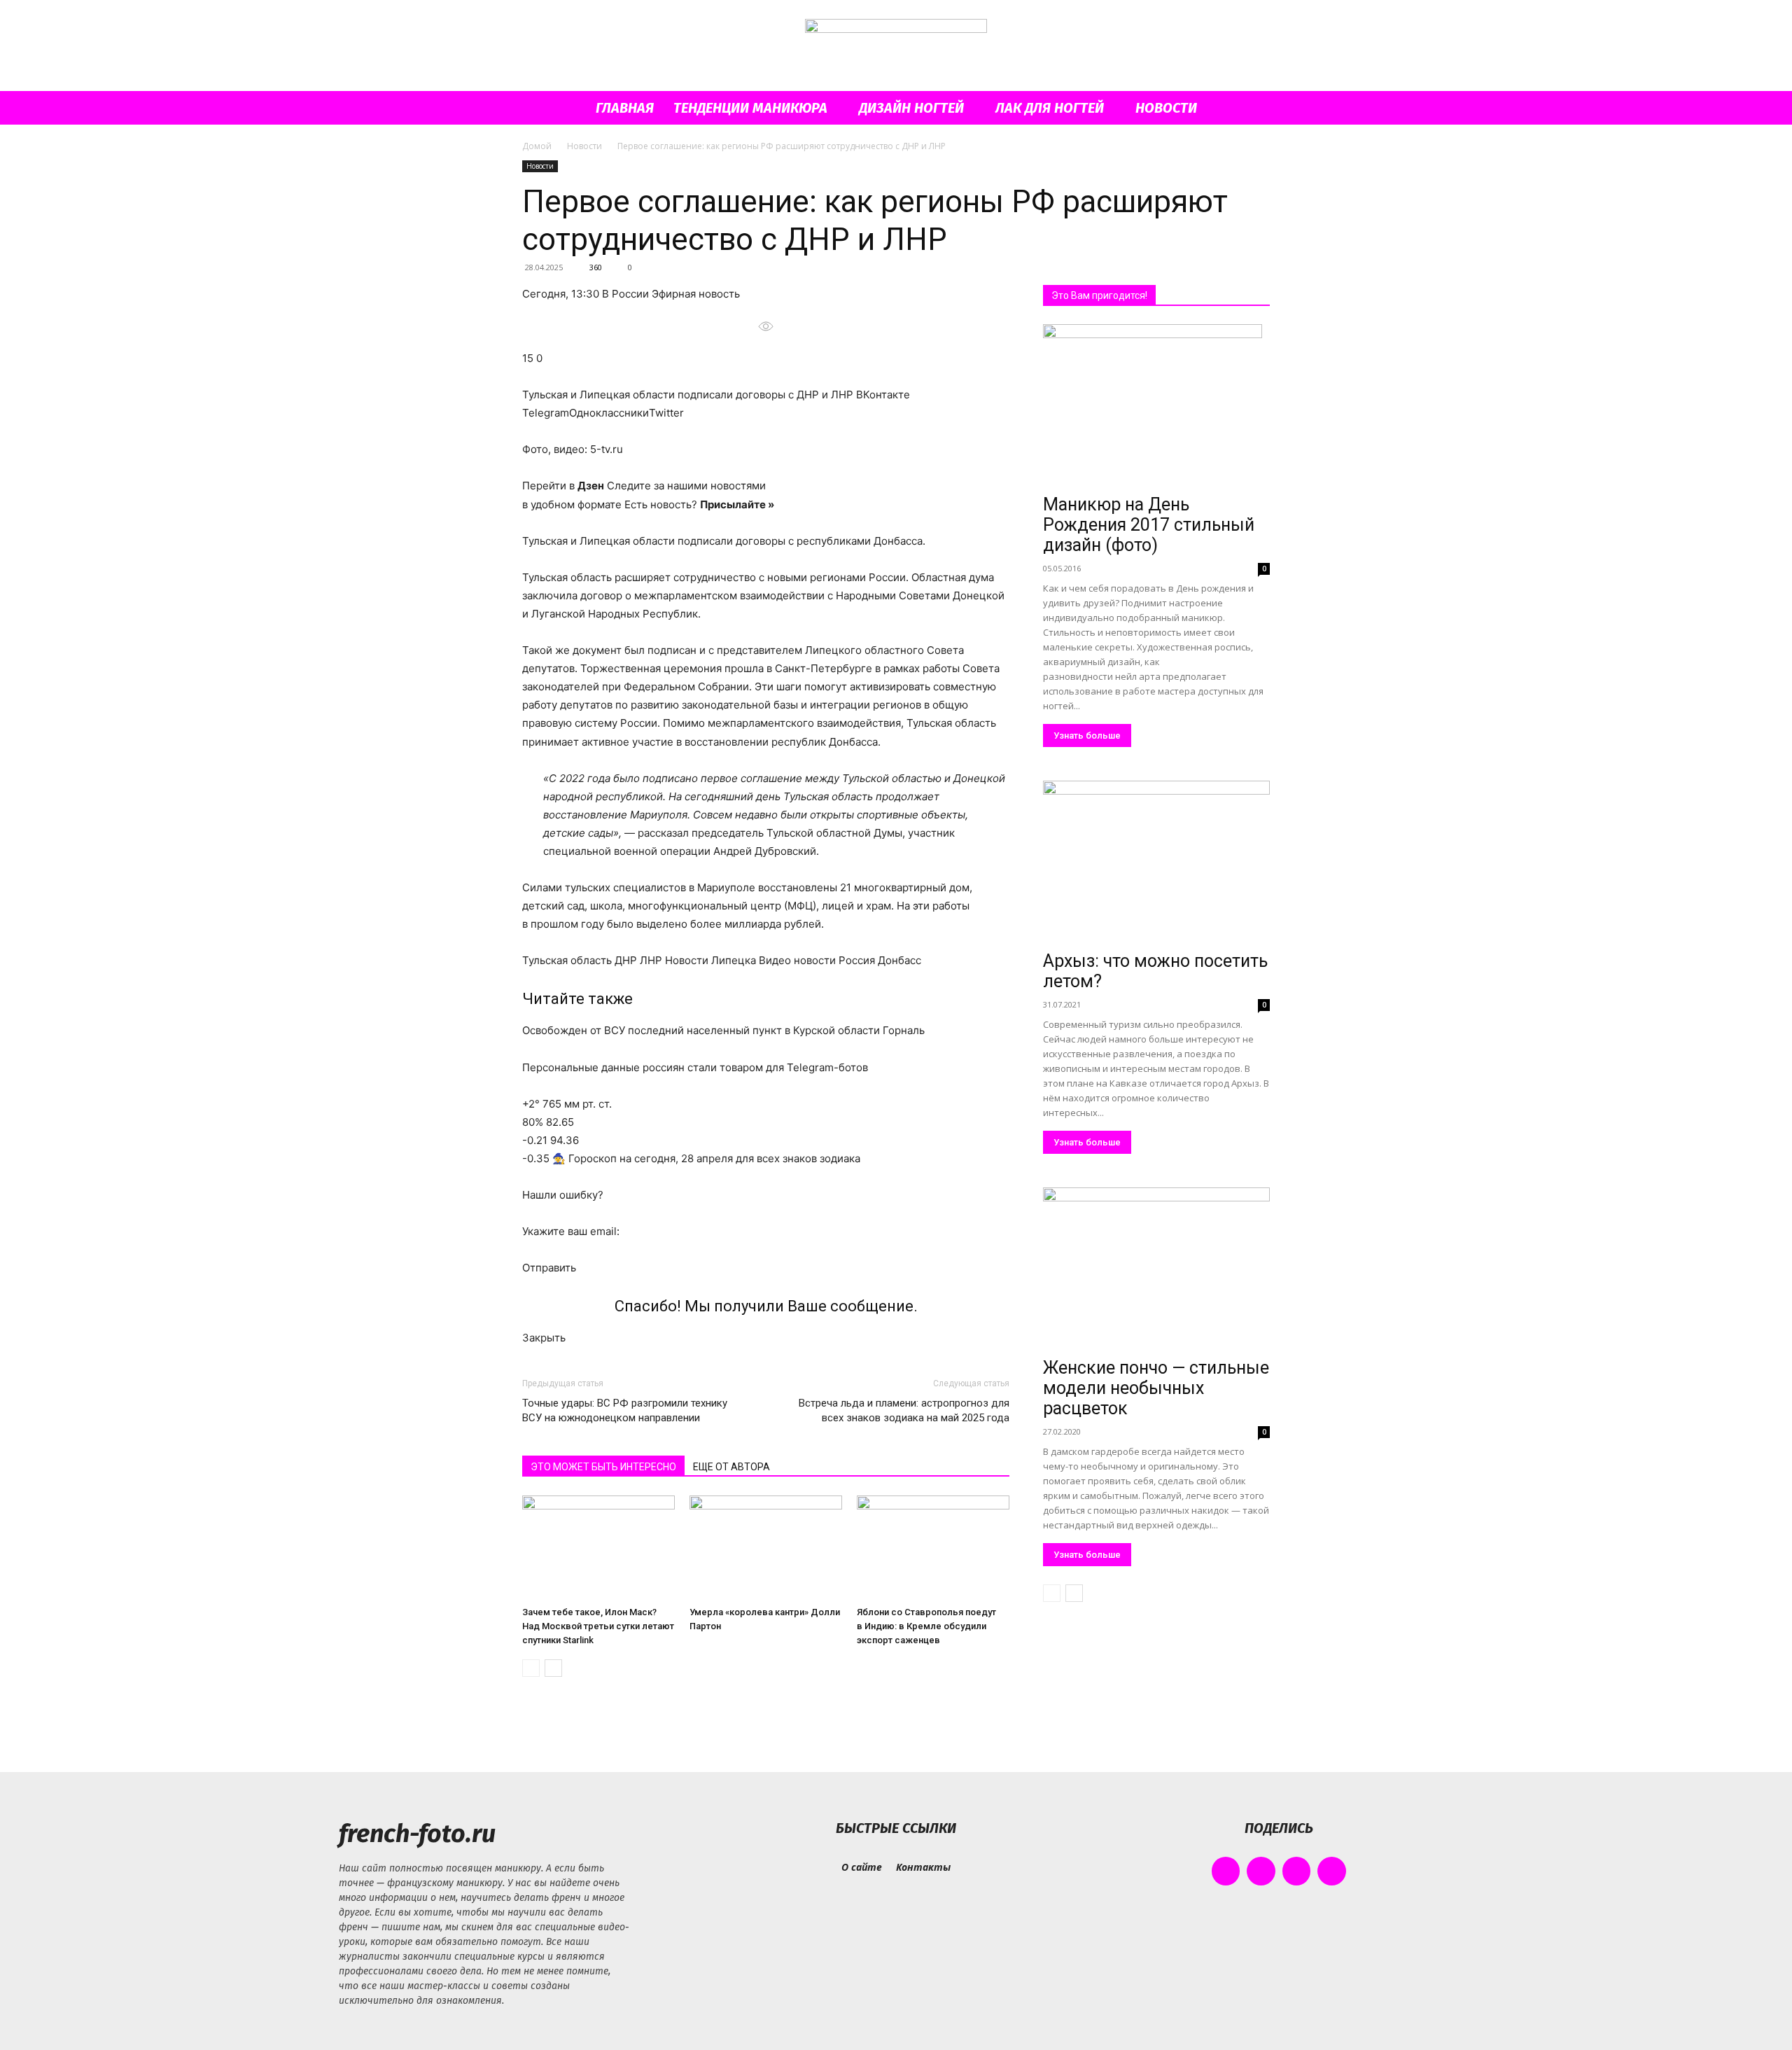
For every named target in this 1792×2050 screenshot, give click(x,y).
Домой (537, 146)
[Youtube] (1332, 1871)
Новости (1166, 108)
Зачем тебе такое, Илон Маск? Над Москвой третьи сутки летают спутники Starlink (598, 1626)
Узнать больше (1087, 735)
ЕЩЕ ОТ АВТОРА (731, 1467)
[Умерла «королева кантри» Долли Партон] (766, 1548)
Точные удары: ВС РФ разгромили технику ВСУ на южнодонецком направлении (625, 1410)
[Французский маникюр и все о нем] (896, 47)
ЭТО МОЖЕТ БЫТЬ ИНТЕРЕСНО (603, 1467)
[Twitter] (1297, 1871)
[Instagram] (1261, 1871)
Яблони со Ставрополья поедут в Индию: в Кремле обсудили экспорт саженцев (926, 1626)
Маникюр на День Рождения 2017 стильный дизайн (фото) (1149, 525)
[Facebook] (1226, 1871)
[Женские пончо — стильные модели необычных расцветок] (1156, 1270)
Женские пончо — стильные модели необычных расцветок (1156, 1388)
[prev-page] (531, 1668)
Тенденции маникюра (750, 108)
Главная (625, 108)
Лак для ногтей (1050, 108)
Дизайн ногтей (911, 108)
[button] (1253, 109)
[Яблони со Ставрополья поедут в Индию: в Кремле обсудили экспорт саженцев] (933, 1548)
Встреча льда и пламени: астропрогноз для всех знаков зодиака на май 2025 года (904, 1410)
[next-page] (553, 1668)
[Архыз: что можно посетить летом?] (1156, 863)
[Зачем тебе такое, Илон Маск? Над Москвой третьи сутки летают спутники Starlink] (598, 1548)
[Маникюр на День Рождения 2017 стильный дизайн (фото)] (1156, 406)
